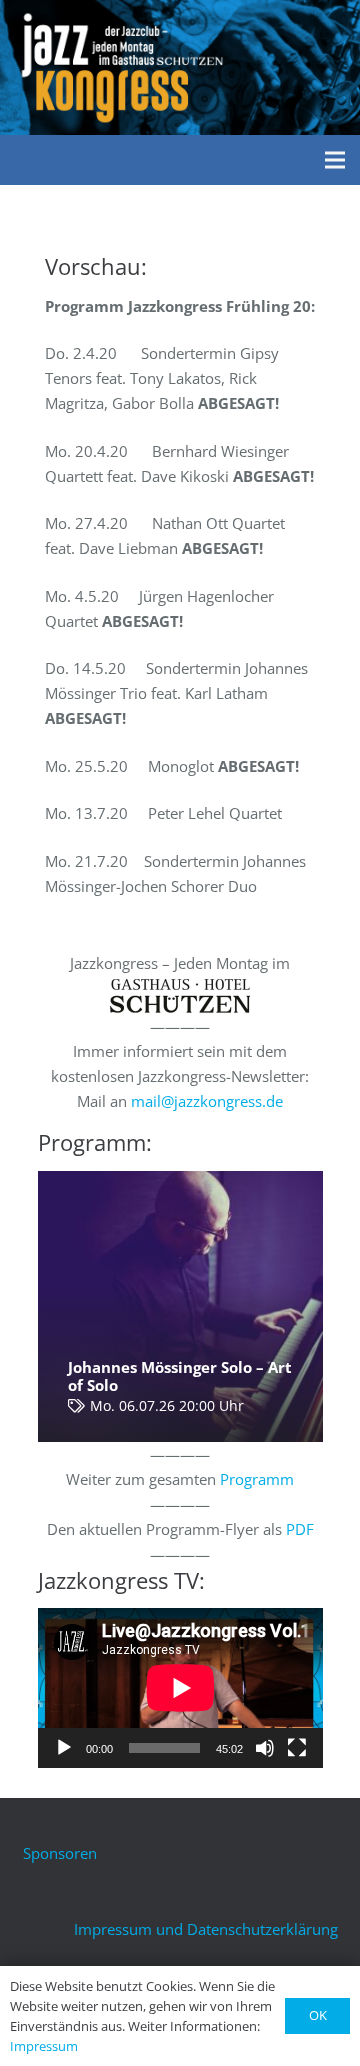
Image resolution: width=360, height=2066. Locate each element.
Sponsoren (60, 1853)
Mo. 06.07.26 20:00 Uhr (167, 1406)
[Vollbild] (297, 1748)
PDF (300, 1529)
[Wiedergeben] (64, 1748)
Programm (257, 1479)
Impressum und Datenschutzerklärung (206, 1929)
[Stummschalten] (265, 1748)
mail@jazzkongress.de (207, 1101)
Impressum (44, 2046)
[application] (180, 1688)
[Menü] (335, 160)
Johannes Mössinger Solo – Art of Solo (180, 1376)
